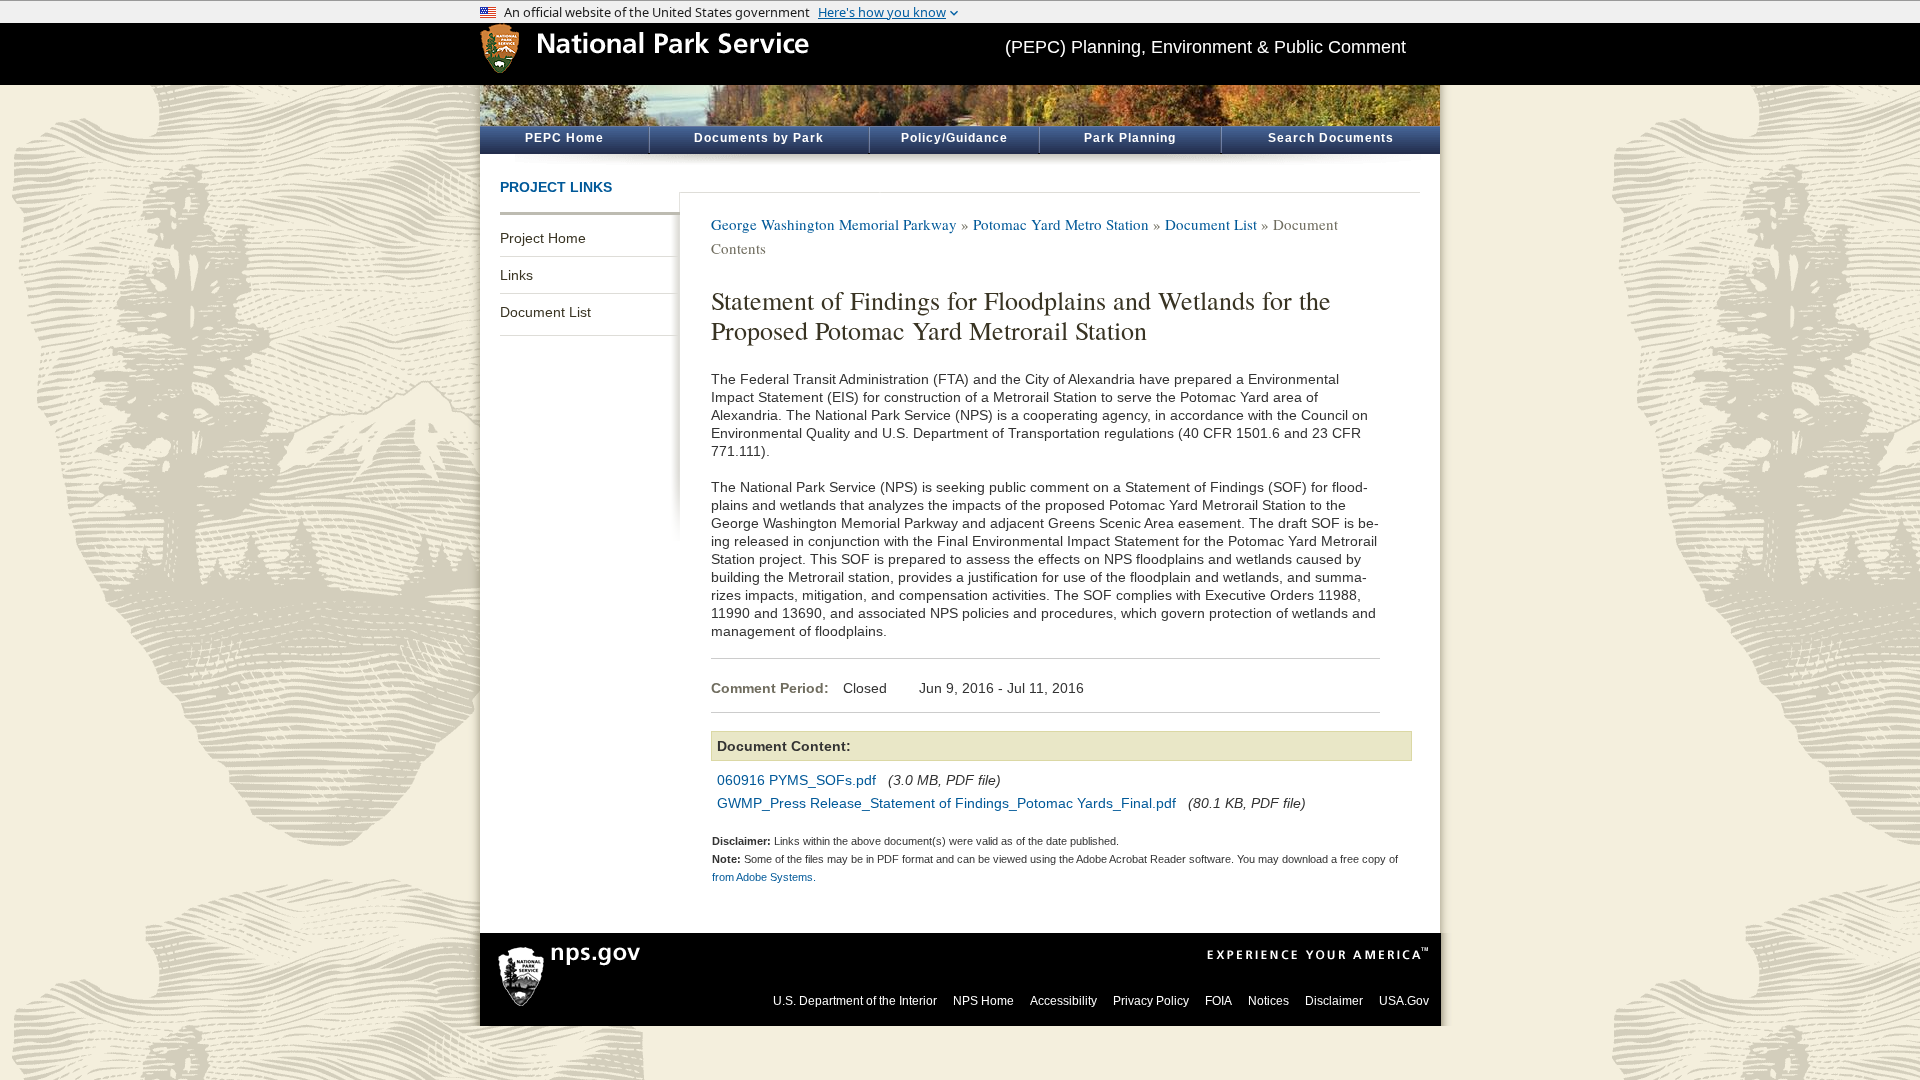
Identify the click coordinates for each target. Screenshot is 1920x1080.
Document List (545, 312)
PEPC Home (564, 138)
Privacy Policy (1151, 1001)
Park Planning (1130, 138)
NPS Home (983, 1001)
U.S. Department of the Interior (855, 1001)
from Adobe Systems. (764, 877)
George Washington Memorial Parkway (834, 224)
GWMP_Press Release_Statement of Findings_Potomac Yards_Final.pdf (946, 803)
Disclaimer (1334, 1001)
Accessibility (1063, 1001)
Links (516, 275)
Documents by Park (759, 138)
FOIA (1218, 1001)
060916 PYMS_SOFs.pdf (796, 780)
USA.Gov (1404, 1001)
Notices (1268, 1001)
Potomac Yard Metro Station (1061, 224)
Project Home (543, 238)
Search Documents (1331, 138)
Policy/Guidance (954, 138)
